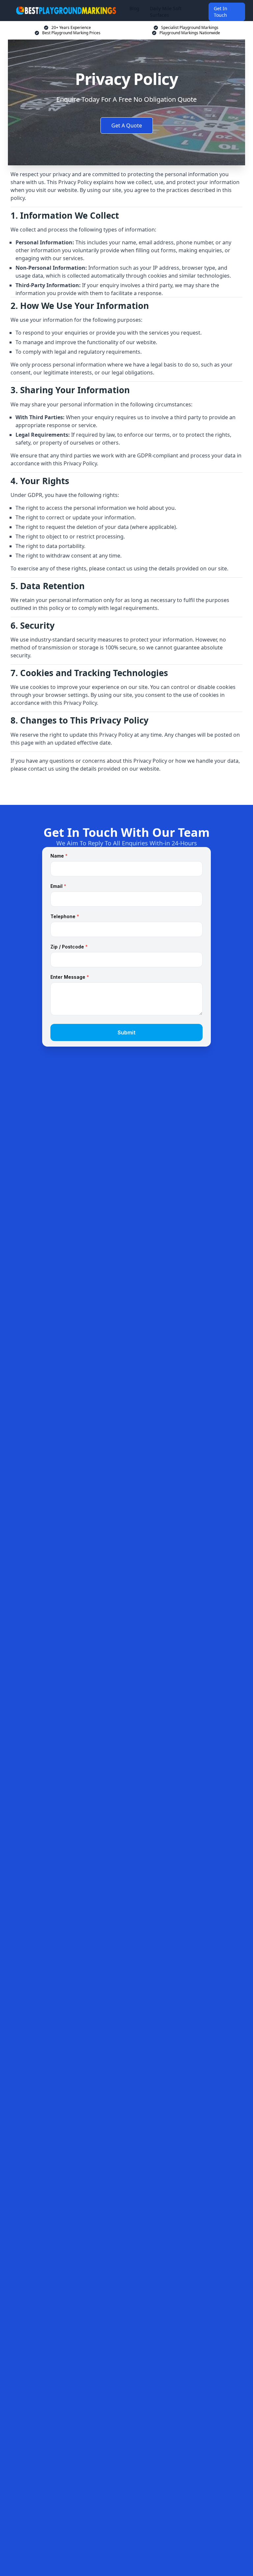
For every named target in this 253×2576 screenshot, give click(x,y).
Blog (134, 8)
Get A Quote (127, 125)
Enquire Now (126, 789)
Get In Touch (221, 12)
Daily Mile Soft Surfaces (166, 12)
